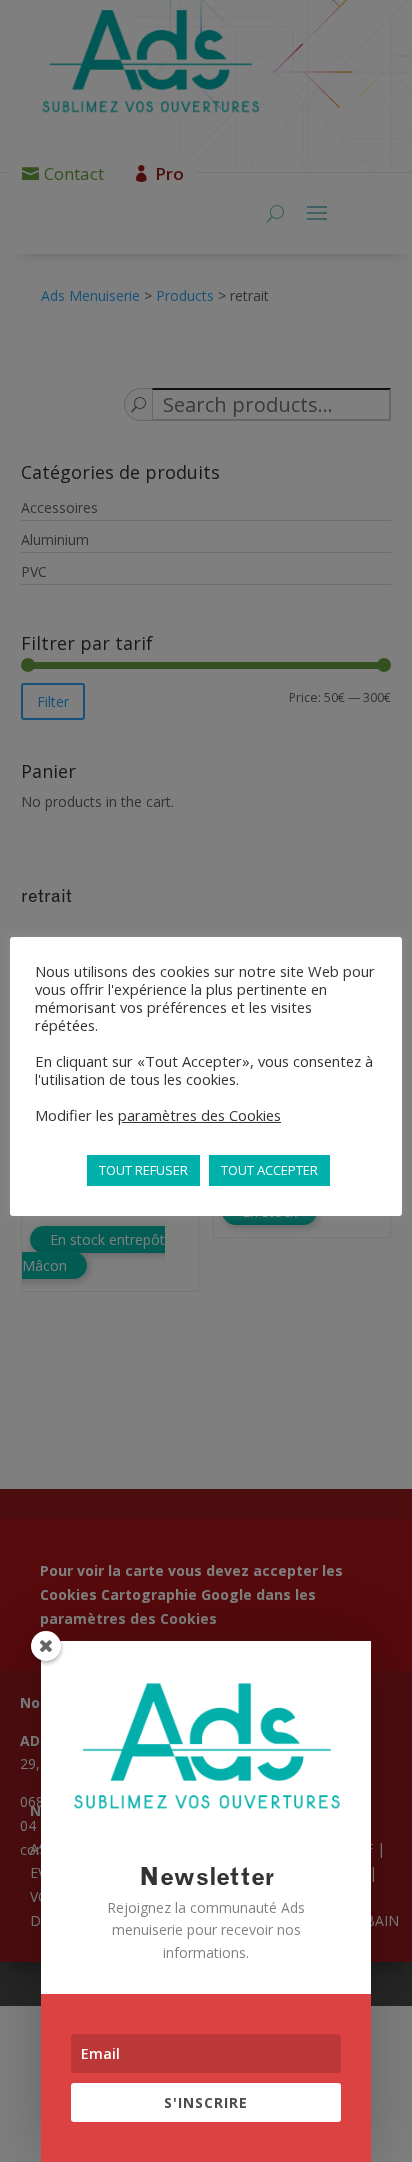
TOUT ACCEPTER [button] (269, 1170)
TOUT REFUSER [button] (143, 1170)
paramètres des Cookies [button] (199, 1115)
